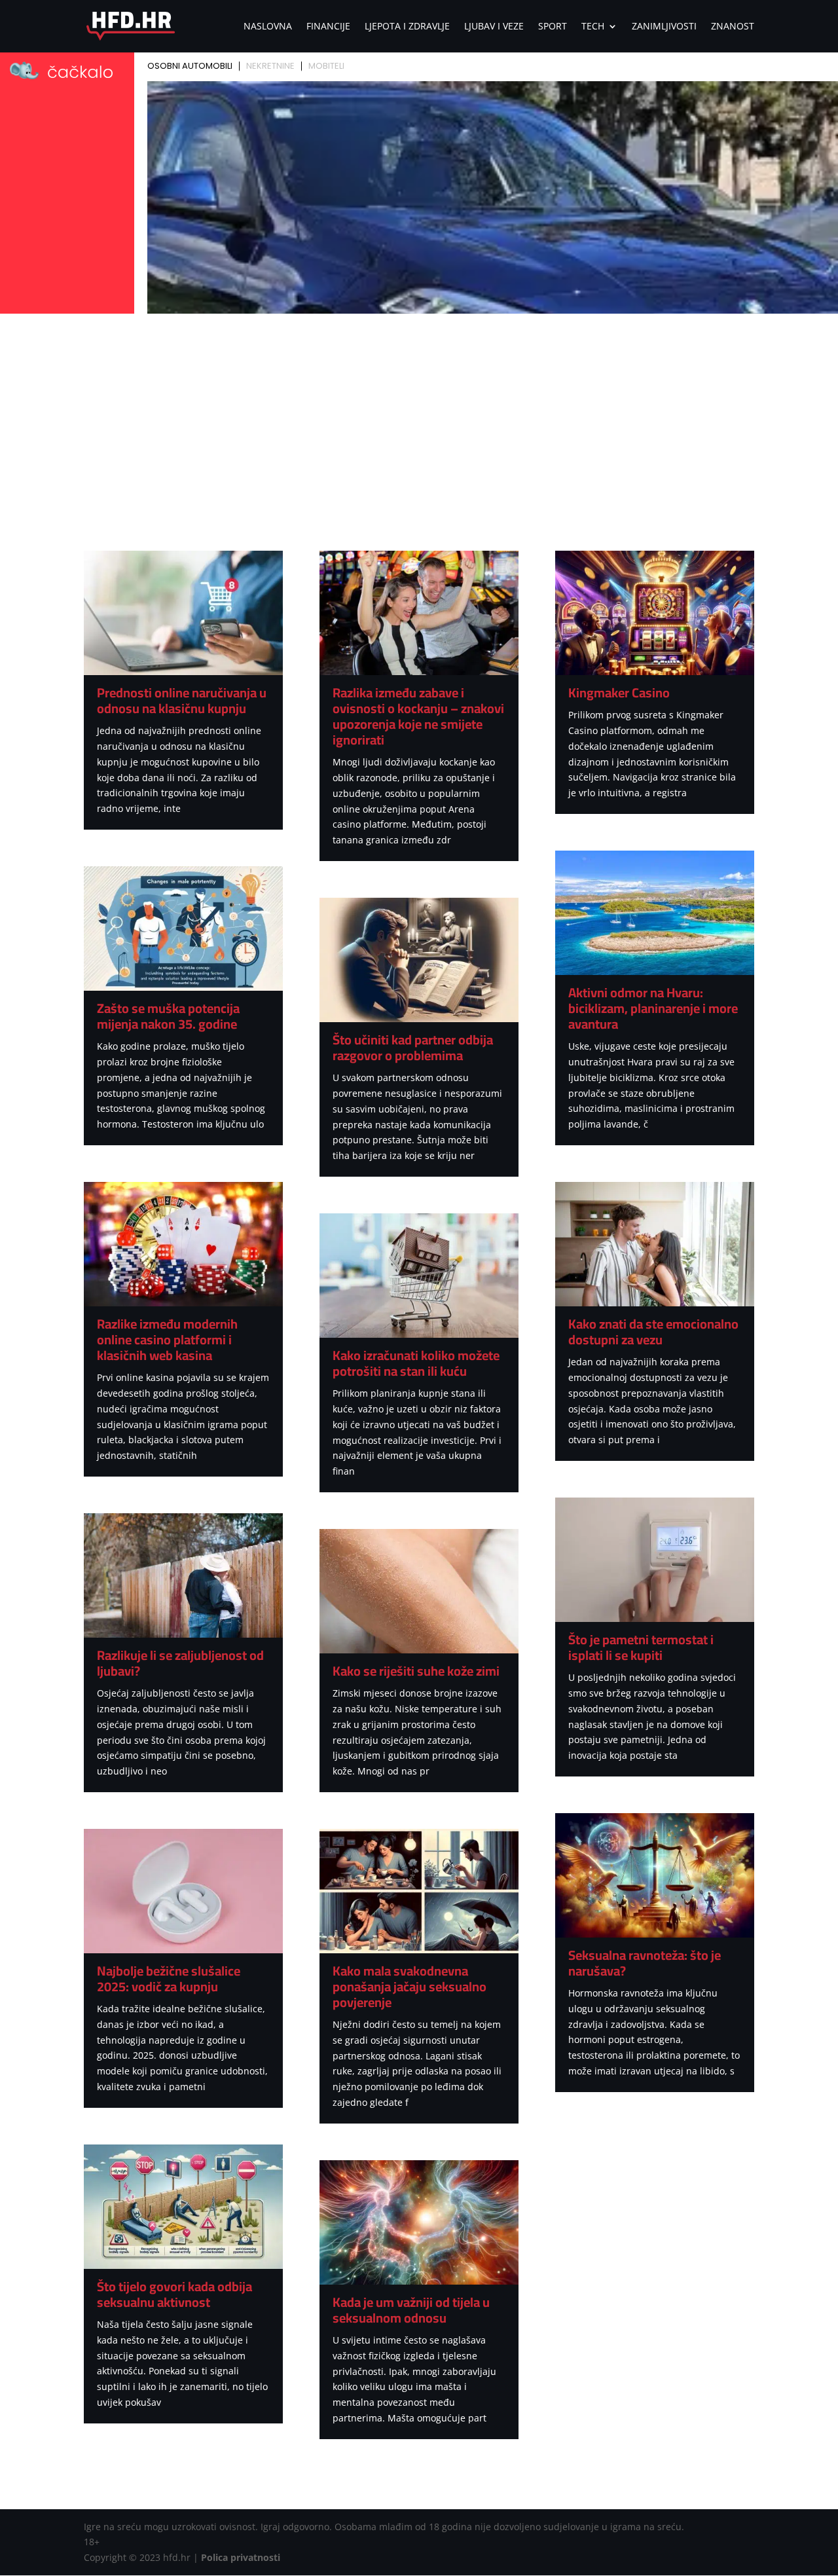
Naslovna (268, 27)
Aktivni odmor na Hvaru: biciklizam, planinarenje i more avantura (653, 1008)
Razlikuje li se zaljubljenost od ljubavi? (180, 1663)
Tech (593, 27)
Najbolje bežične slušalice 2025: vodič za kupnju (169, 1978)
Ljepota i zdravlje (407, 27)
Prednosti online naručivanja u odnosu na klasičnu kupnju (182, 700)
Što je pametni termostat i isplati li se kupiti (641, 1647)
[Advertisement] (419, 416)
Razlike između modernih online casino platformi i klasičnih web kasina (167, 1339)
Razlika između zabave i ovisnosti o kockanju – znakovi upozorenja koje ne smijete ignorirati (418, 716)
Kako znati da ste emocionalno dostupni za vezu (653, 1332)
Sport (553, 27)
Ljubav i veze (494, 27)
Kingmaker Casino (619, 692)
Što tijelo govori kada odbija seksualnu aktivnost (174, 2294)
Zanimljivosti (664, 27)
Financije (328, 27)
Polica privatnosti (241, 2557)
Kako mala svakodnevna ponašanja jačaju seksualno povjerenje (410, 1986)
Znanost (733, 27)
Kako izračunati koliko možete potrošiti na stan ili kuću (416, 1363)
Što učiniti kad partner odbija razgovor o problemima (413, 1047)
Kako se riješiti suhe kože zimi (416, 1671)
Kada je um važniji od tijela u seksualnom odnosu (411, 2310)
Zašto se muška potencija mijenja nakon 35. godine (168, 1016)
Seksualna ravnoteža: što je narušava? (645, 1963)
